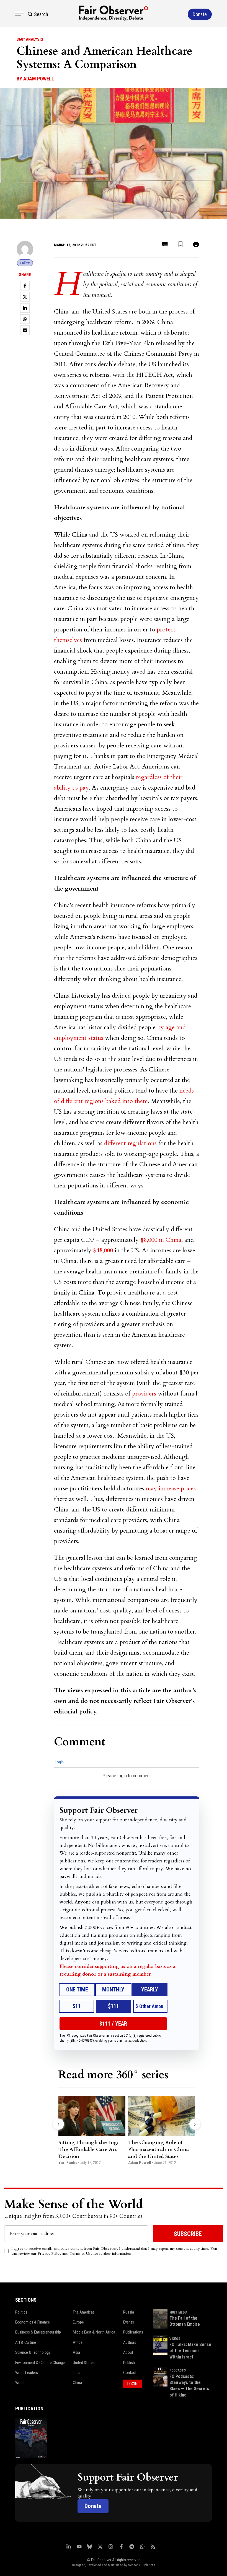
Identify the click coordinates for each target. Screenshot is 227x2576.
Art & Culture (26, 2342)
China (77, 2383)
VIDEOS (175, 2339)
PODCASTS (178, 2370)
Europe (78, 2322)
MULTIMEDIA (178, 2312)
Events (129, 2322)
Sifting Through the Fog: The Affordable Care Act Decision (88, 2149)
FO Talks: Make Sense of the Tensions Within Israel (190, 2351)
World (20, 2383)
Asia (76, 2352)
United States (84, 2363)
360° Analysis (30, 39)
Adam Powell (39, 79)
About (128, 2352)
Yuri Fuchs (68, 2163)
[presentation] (58, 2124)
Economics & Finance (33, 2322)
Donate (93, 2506)
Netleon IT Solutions (142, 2565)
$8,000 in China (161, 1240)
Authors (130, 2342)
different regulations (130, 1143)
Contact (130, 2373)
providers (144, 1394)
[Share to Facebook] (25, 286)
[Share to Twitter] (25, 297)
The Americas (84, 2312)
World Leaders (27, 2373)
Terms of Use (81, 2253)
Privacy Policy (49, 2253)
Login (59, 1762)
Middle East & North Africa (94, 2332)
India (77, 2373)
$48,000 (103, 1250)
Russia (129, 2312)
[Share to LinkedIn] (25, 308)
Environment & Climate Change (40, 2363)
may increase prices (171, 1488)
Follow (25, 263)
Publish (129, 2363)
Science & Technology (33, 2352)
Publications (133, 2332)
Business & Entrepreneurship (38, 2332)
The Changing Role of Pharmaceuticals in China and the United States (158, 2149)
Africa (78, 2342)
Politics (21, 2312)
